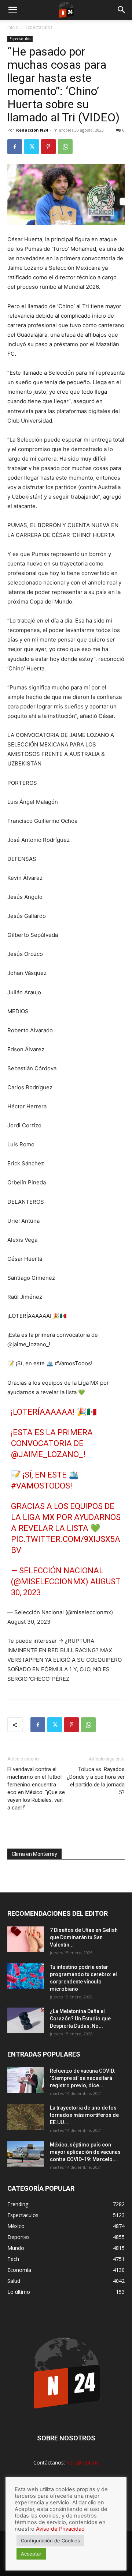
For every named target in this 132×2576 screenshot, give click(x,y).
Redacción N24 (32, 130)
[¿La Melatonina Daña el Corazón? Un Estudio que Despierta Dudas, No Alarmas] (26, 2020)
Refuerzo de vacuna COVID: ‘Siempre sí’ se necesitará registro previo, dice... (83, 2078)
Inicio (13, 27)
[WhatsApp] (65, 147)
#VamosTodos (41, 1486)
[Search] (122, 10)
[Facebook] (15, 147)
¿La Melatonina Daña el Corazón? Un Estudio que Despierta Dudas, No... (80, 2019)
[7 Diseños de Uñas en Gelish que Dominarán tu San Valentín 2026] (26, 1939)
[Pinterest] (48, 147)
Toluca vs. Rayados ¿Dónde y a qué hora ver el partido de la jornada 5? (96, 1781)
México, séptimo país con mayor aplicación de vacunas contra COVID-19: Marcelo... (85, 2152)
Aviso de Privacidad (60, 2529)
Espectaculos (39, 27)
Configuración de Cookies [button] (50, 2541)
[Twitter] (32, 147)
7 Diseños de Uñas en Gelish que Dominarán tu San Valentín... (84, 1937)
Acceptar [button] (31, 2554)
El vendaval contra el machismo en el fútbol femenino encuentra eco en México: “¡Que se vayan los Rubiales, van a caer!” (36, 1788)
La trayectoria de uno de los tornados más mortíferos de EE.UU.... (84, 2115)
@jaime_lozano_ (47, 1454)
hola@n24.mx (82, 2462)
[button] (12, 10)
